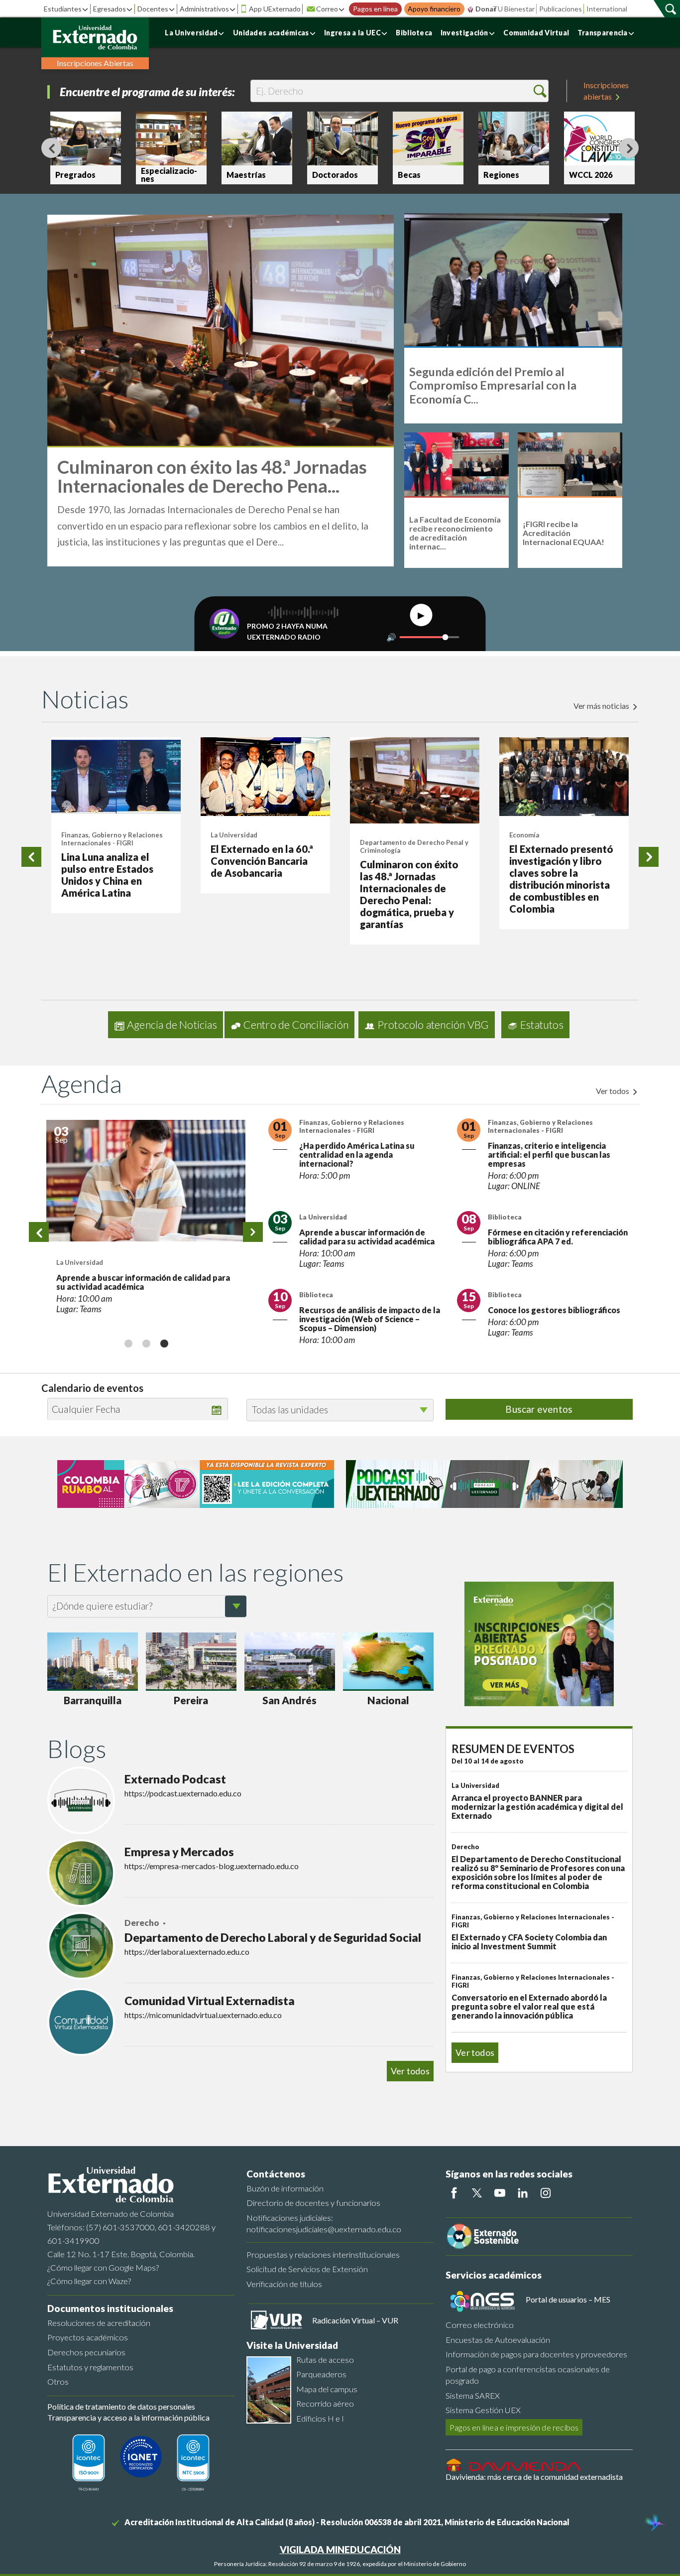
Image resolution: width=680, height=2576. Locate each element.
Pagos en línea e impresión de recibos (514, 2427)
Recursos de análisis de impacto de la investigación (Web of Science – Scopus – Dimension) (370, 1319)
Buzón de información (285, 2188)
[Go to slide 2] (146, 1343)
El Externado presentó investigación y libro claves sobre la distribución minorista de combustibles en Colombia (561, 879)
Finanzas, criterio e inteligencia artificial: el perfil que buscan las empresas (549, 1154)
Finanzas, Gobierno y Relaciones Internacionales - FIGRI (112, 839)
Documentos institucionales (110, 2308)
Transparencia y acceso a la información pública (128, 2417)
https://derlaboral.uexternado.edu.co (187, 1952)
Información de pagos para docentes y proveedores (536, 2354)
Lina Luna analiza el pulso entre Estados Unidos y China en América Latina (107, 875)
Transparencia (603, 33)
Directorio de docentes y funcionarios (313, 2203)
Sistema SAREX (473, 2395)
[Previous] (51, 148)
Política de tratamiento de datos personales (121, 2406)
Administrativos (204, 9)
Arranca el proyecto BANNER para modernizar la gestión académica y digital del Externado (537, 1807)
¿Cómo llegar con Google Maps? (103, 2267)
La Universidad (191, 33)
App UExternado (275, 9)
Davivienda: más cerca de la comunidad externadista (534, 2477)
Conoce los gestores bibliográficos (554, 1310)
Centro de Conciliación (296, 1025)
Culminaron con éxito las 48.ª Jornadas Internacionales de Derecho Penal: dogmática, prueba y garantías (409, 894)
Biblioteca (414, 33)
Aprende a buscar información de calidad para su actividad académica (367, 1237)
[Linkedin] (523, 2193)
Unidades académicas (271, 33)
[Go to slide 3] (164, 1343)
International (607, 9)
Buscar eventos (539, 1409)
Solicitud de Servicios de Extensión (307, 2269)
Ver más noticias (602, 706)
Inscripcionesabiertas (606, 90)
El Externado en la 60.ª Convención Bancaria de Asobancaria (262, 861)
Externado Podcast (175, 1779)
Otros (58, 2381)
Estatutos (542, 1025)
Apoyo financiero (434, 9)
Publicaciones (561, 9)
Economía (524, 835)
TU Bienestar (514, 9)
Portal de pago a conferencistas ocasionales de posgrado (528, 2375)
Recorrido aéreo (325, 2403)
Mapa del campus (327, 2389)
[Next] (629, 148)
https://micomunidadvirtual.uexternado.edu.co (203, 2015)
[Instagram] (546, 2193)
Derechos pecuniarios (86, 2352)
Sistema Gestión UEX (483, 2410)
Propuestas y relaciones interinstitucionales (323, 2254)
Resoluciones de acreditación (99, 2323)
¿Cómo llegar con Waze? (89, 2281)
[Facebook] (454, 2193)
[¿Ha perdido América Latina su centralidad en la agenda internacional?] (146, 1181)
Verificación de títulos (284, 2284)
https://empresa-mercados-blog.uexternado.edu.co (212, 1866)
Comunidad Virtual (536, 33)
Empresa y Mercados (179, 1852)
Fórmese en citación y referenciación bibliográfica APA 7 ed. (558, 1237)
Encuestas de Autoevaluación (498, 2340)
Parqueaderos (321, 2374)
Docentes (153, 9)
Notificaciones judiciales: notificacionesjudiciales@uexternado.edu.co (324, 2223)
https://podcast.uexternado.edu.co (183, 1793)
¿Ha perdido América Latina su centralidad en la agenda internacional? (142, 1282)
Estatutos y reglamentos (90, 2367)
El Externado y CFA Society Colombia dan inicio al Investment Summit (529, 1942)
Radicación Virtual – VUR (355, 2320)
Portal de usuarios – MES (568, 2299)
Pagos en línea (375, 9)
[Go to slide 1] (128, 1343)
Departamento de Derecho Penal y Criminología (414, 846)
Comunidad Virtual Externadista (210, 2001)
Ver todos (613, 1091)
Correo (327, 9)
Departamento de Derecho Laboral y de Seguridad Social (273, 1937)
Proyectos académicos (88, 2337)
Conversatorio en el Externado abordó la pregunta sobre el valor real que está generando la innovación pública (529, 2006)
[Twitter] (477, 2193)
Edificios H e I (320, 2418)
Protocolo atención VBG (433, 1025)
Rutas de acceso (325, 2360)
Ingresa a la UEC (352, 33)
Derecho (143, 1923)
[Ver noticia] (116, 777)
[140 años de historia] (654, 2524)
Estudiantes (63, 9)
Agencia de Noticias (172, 1025)
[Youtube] (500, 2193)
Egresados (110, 9)
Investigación (464, 33)
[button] (540, 91)
